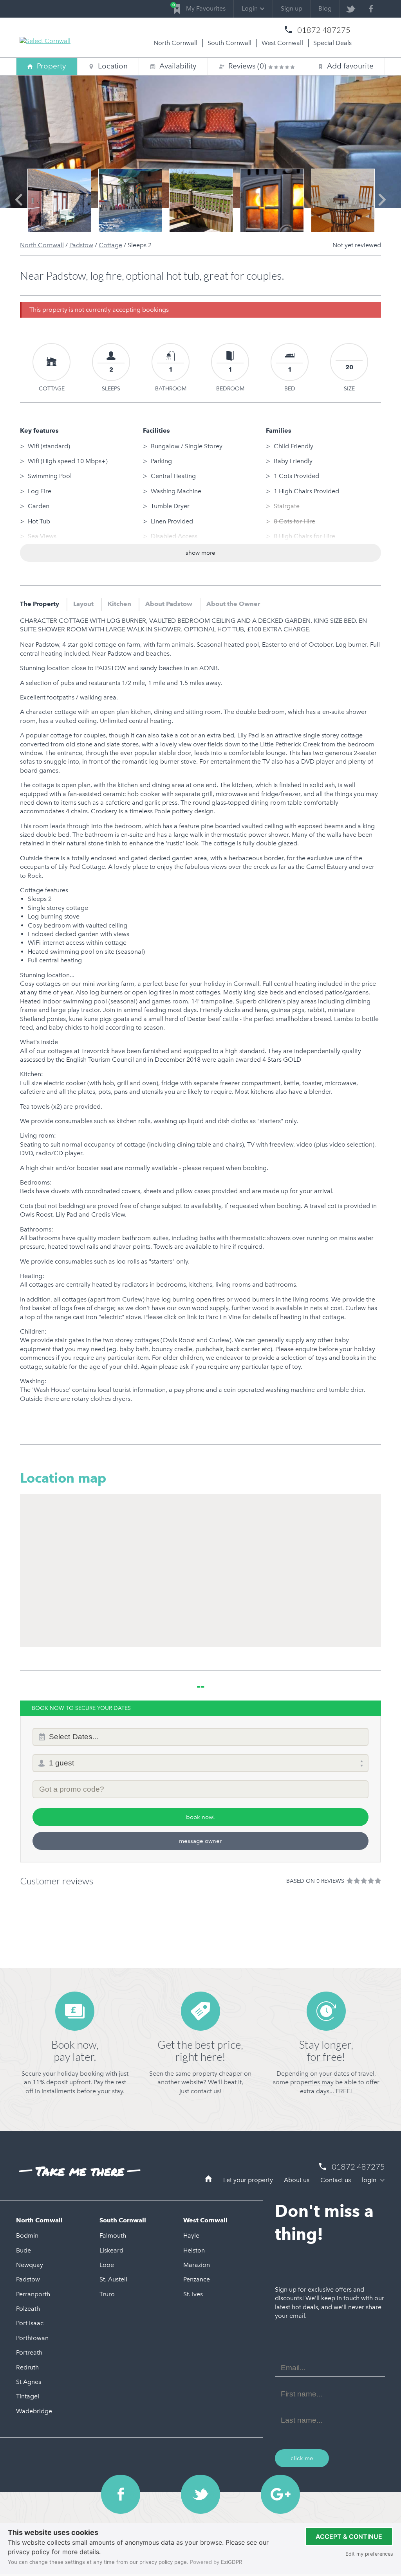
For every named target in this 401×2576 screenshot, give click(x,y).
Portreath (29, 2352)
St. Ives (193, 2294)
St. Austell (113, 2279)
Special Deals (332, 43)
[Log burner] (272, 200)
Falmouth (113, 2235)
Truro (107, 2294)
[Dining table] (343, 200)
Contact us (336, 2180)
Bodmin (27, 2235)
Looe (107, 2265)
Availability (174, 66)
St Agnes (29, 2382)
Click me (302, 2458)
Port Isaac (30, 2323)
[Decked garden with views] (201, 200)
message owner (200, 1841)
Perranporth (33, 2294)
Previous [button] (19, 207)
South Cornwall (229, 43)
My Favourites (200, 7)
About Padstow (169, 604)
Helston (194, 2250)
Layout (83, 604)
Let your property (248, 2180)
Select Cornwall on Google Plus (280, 2494)
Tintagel (28, 2396)
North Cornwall (175, 43)
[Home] (209, 2180)
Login (250, 8)
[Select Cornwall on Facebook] (371, 9)
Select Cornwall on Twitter (200, 2494)
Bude (23, 2250)
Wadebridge (34, 2411)
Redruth (27, 2367)
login (370, 2180)
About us (297, 2180)
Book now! (200, 1817)
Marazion (197, 2265)
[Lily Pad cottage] (59, 200)
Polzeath (28, 2309)
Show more (200, 553)
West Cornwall (282, 43)
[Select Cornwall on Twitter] (350, 9)
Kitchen (119, 604)
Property (51, 66)
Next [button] (382, 207)
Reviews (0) (248, 66)
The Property (40, 604)
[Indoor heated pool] (130, 200)
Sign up (292, 8)
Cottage (110, 245)
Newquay (30, 2265)
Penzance (197, 2279)
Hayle (191, 2235)
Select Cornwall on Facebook (121, 2494)
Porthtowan (32, 2338)
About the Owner (233, 604)
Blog (325, 8)
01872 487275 (324, 30)
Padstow (81, 245)
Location (113, 66)
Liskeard (111, 2250)
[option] (59, 200)
